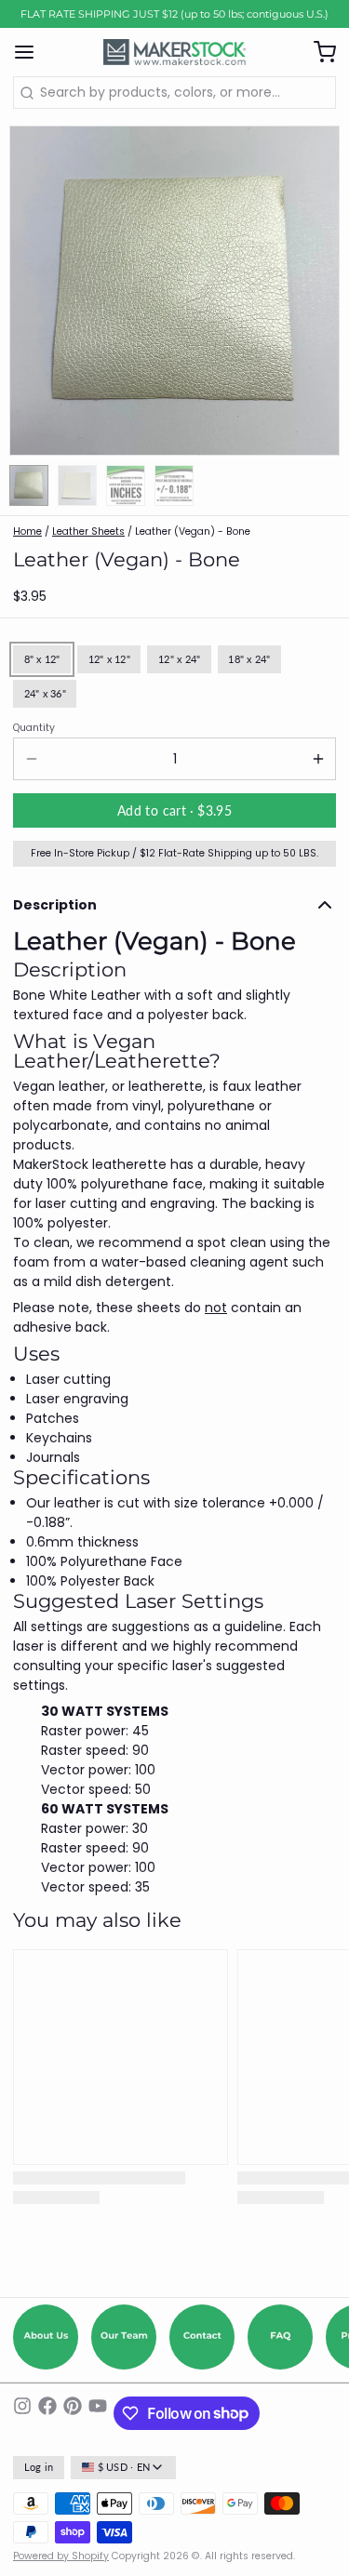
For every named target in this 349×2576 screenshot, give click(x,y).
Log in (39, 2467)
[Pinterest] (73, 2413)
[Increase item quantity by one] (318, 759)
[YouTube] (98, 2413)
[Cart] (318, 52)
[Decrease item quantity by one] (31, 759)
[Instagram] (22, 2413)
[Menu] (31, 52)
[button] (174, 810)
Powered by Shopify (61, 2556)
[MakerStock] (175, 52)
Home (27, 531)
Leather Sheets (88, 531)
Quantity (34, 728)
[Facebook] (47, 2413)
